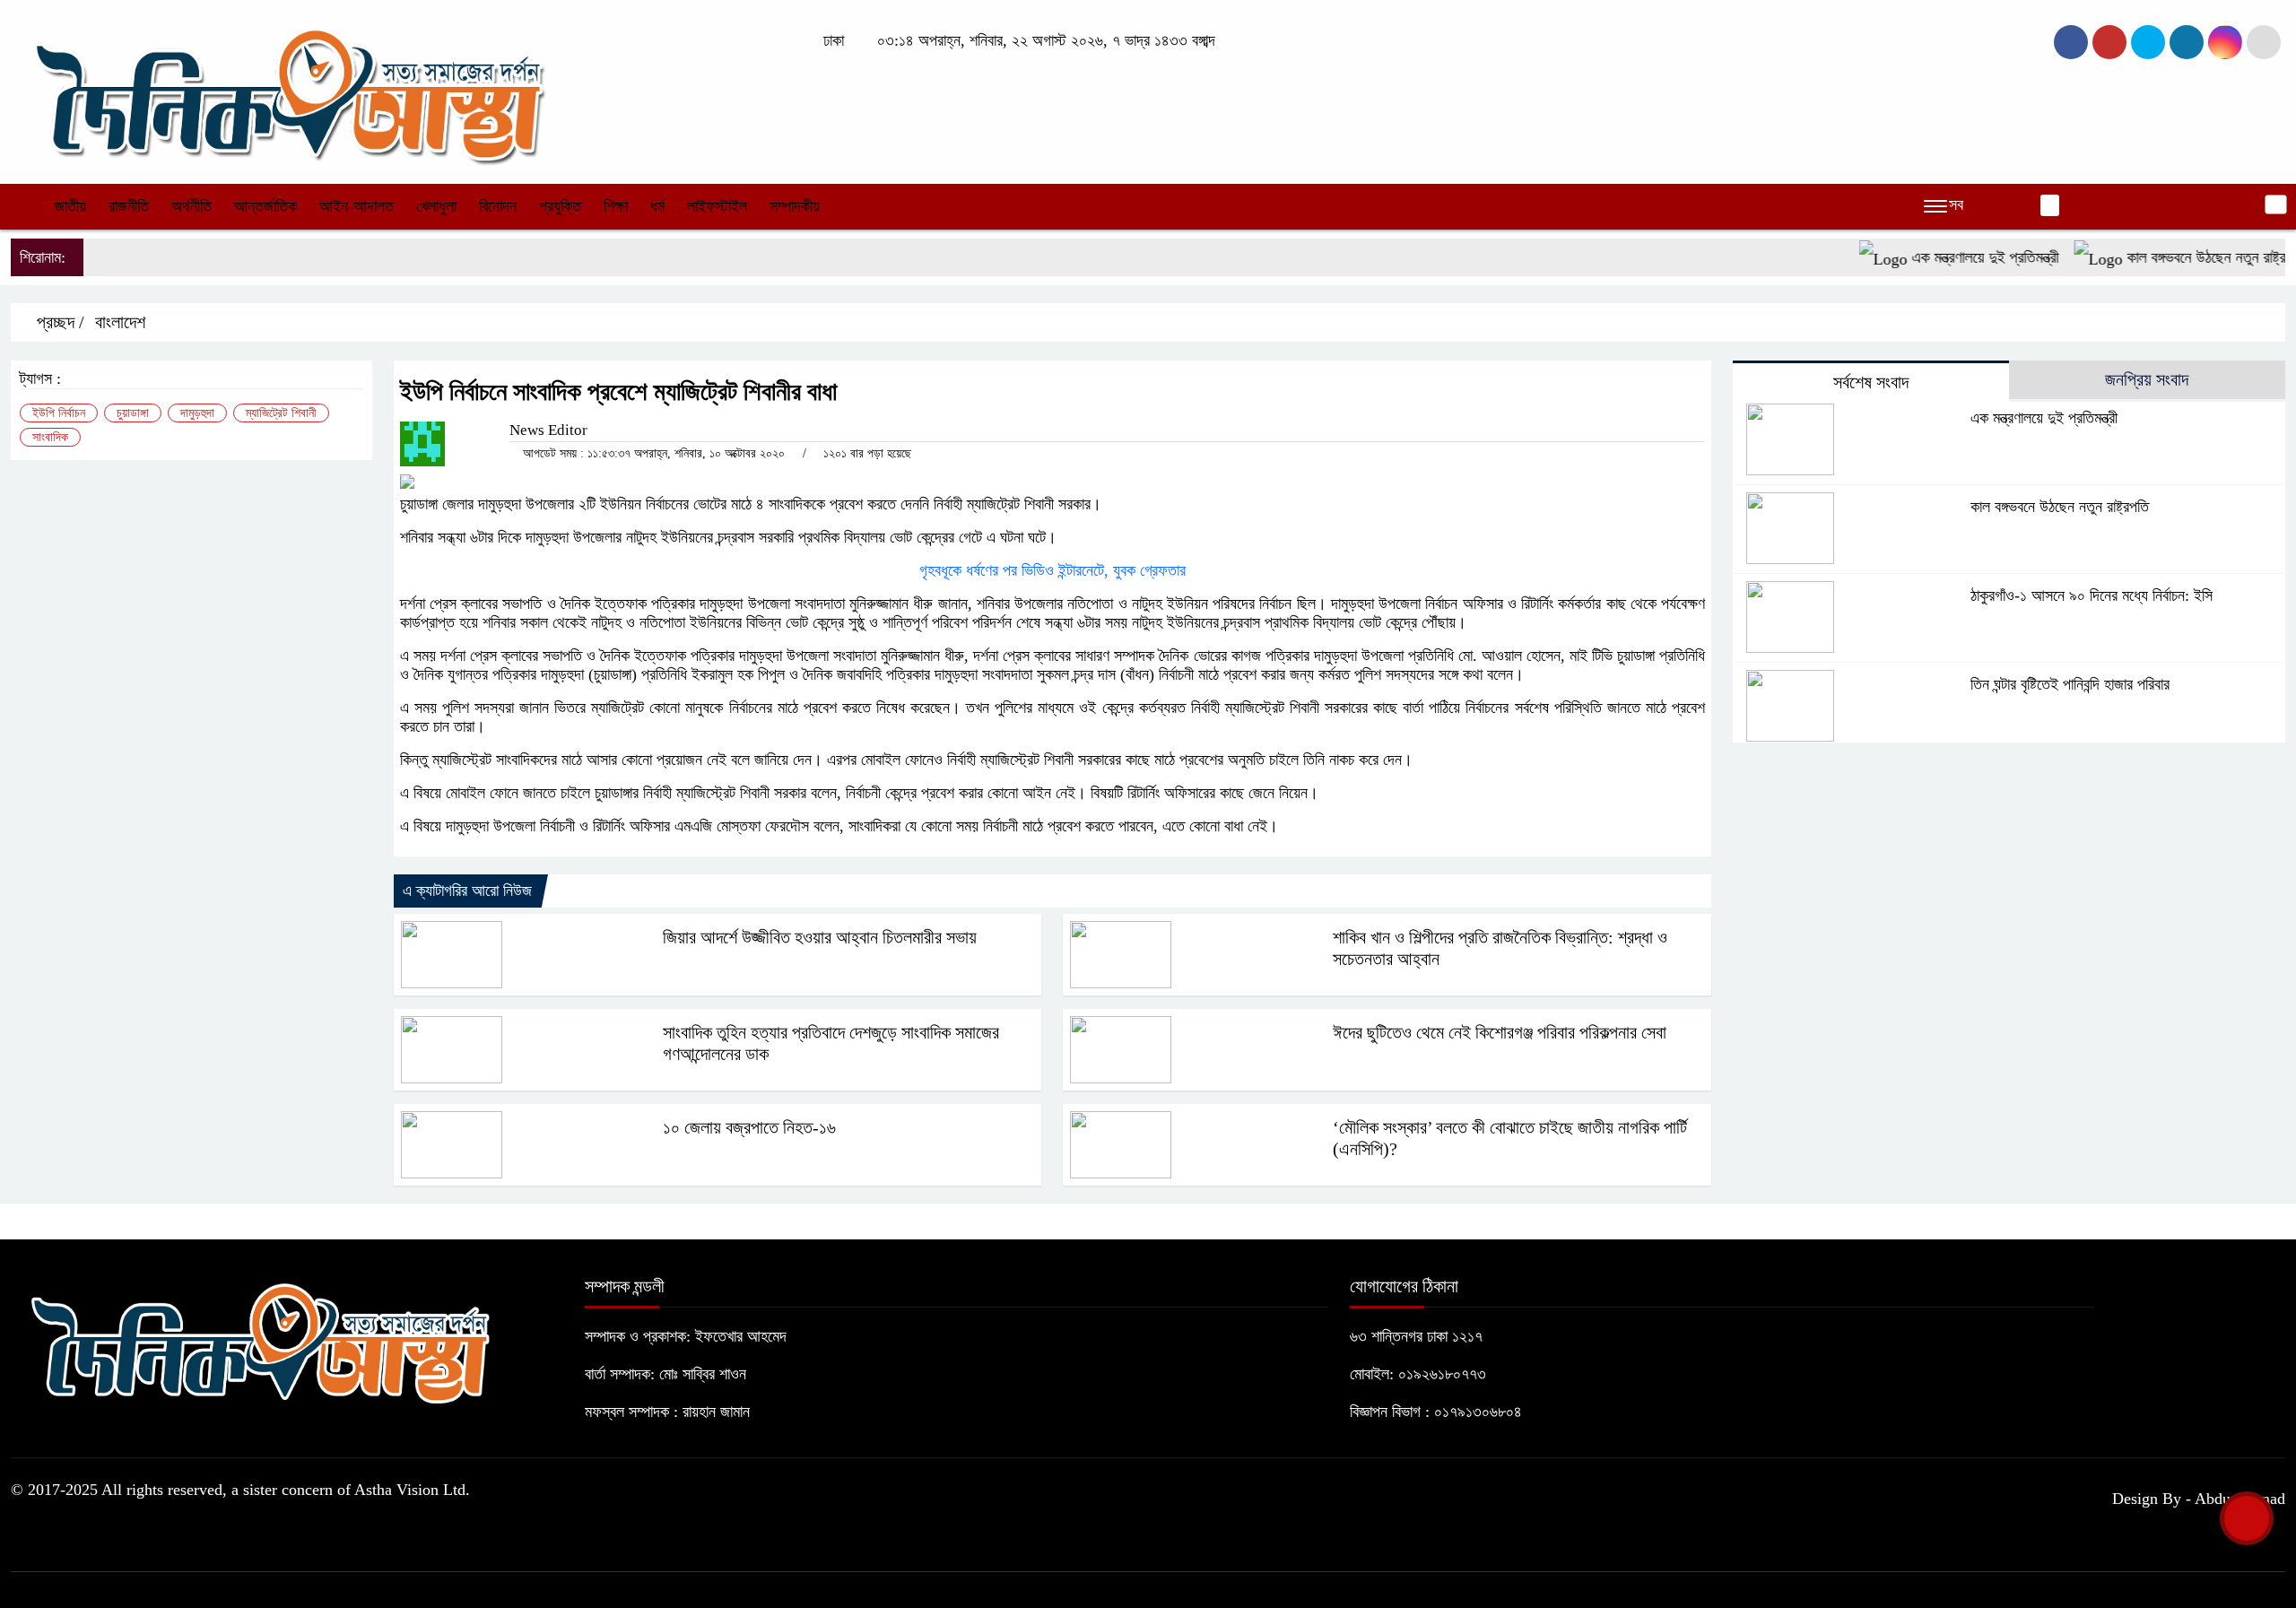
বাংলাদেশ (120, 322)
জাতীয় (70, 206)
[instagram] (2148, 42)
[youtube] (2225, 42)
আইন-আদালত (357, 206)
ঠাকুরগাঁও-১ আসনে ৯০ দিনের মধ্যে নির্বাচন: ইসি (2092, 595)
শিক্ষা (616, 206)
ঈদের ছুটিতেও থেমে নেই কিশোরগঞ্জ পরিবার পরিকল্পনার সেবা (1500, 1032)
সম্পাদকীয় (795, 206)
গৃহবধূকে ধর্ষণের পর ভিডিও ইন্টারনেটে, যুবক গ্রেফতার (1052, 570)
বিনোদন (498, 206)
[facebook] (2071, 42)
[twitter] (2109, 42)
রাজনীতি (129, 206)
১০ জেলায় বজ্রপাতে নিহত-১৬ (749, 1127)
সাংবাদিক (50, 437)
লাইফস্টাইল (717, 206)
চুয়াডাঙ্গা (133, 413)
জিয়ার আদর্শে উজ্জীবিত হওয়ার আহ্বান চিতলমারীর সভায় (820, 937)
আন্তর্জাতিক (265, 206)
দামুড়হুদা (197, 413)
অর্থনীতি (191, 206)
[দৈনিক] (287, 90)
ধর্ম (657, 206)
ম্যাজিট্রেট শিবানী (281, 413)
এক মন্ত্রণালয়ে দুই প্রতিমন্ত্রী (1952, 257)
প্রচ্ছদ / (58, 322)
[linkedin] (2187, 42)
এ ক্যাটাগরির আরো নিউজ (467, 891)
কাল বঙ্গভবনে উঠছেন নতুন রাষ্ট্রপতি (2183, 257)
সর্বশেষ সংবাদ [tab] (1871, 382)
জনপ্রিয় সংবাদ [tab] (2147, 379)
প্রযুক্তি (560, 206)
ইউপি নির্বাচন (59, 413)
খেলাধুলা (436, 206)
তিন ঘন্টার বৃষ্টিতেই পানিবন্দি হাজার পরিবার (2070, 684)
